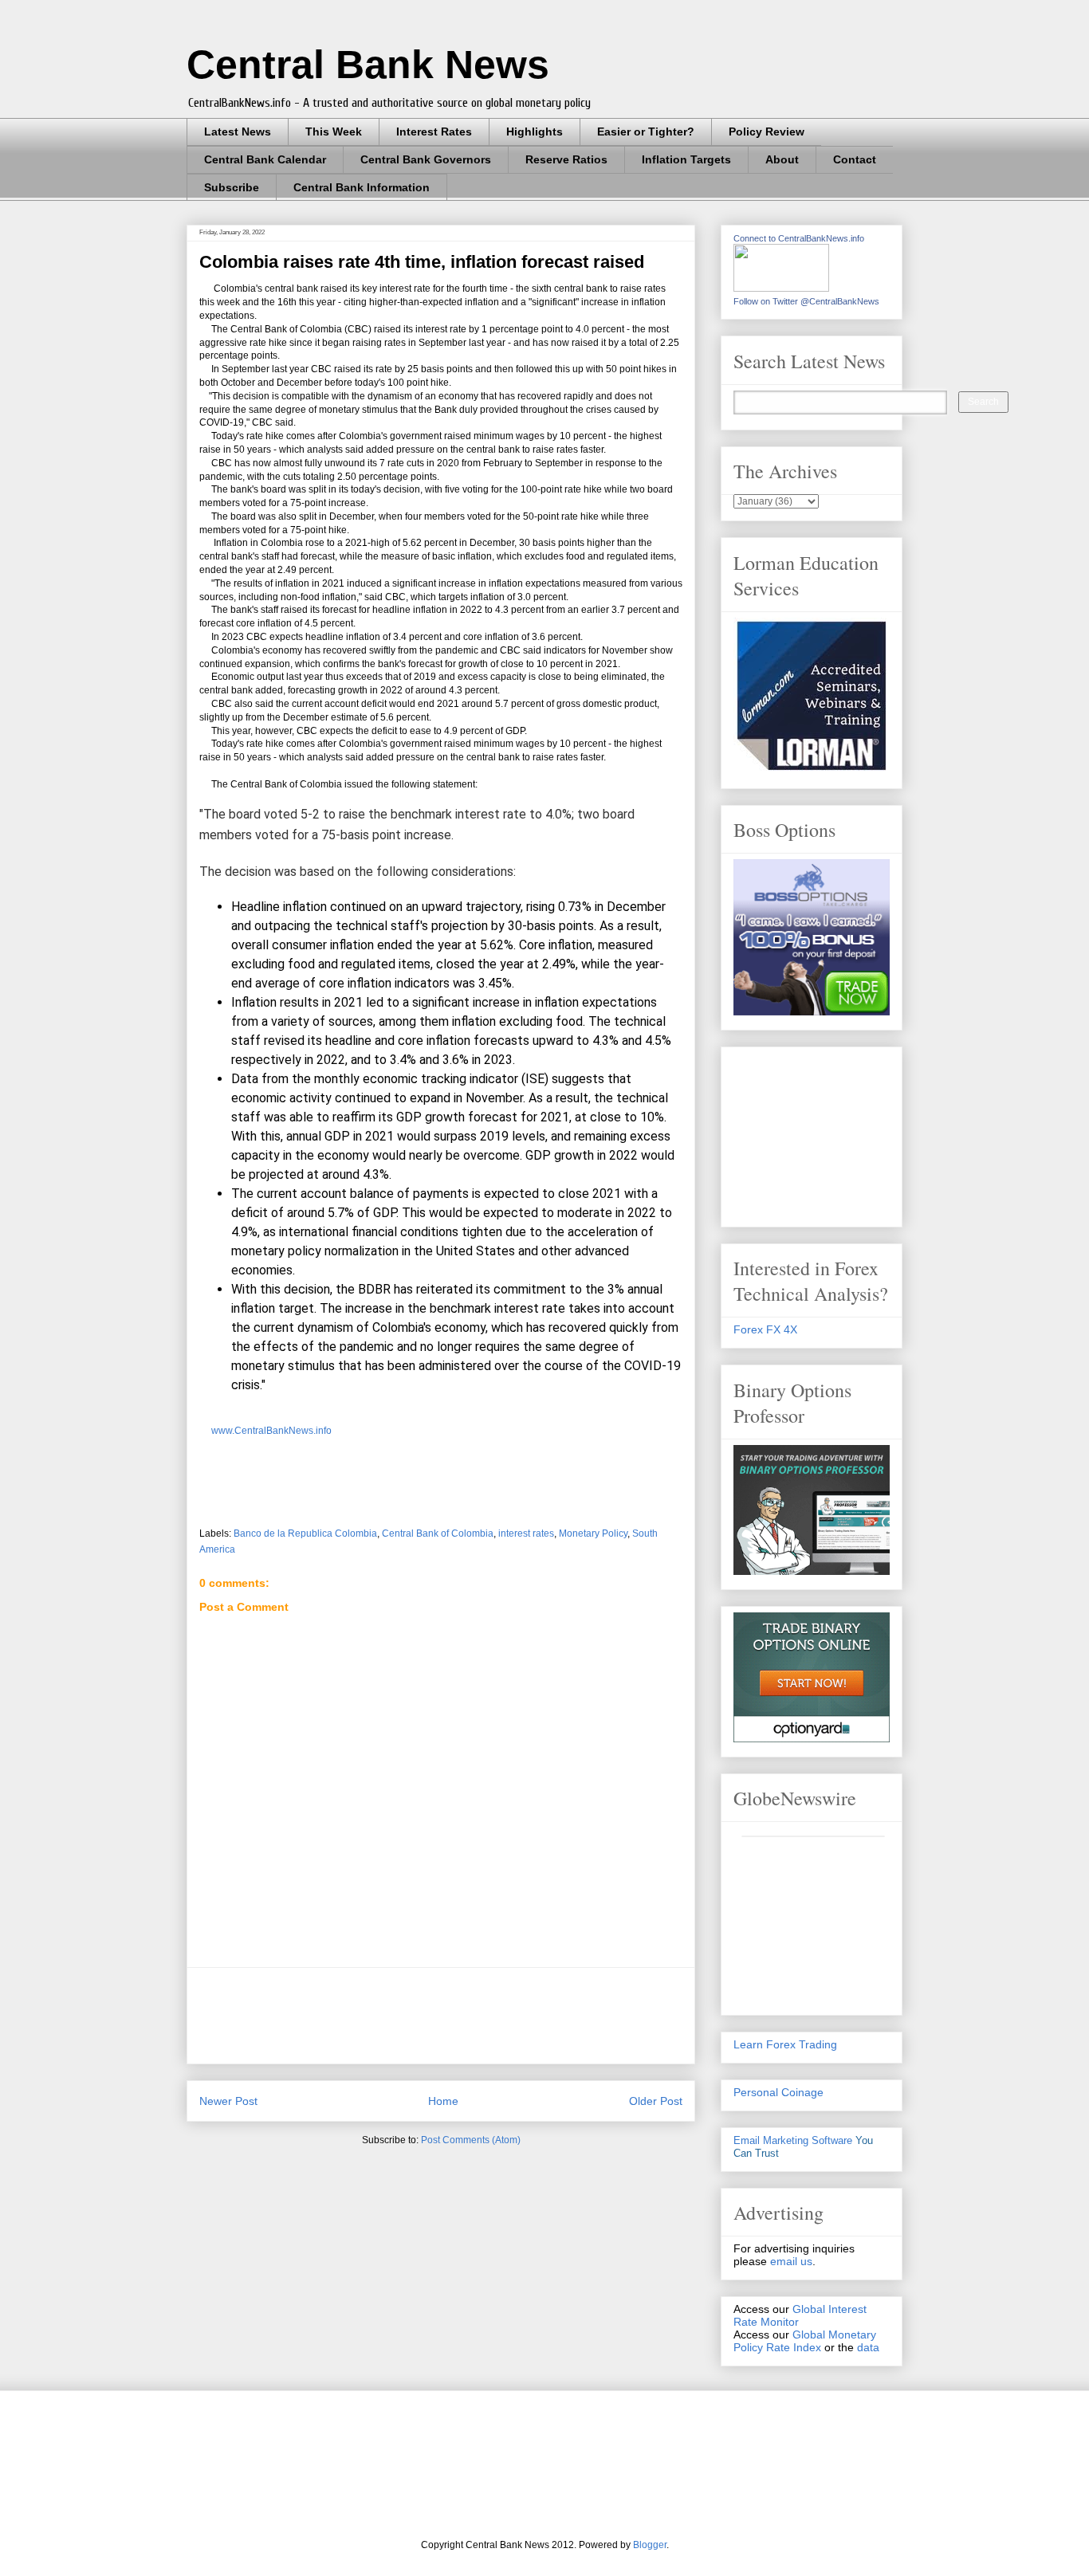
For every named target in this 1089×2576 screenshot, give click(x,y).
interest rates (526, 1533)
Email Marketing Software (793, 2140)
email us (791, 2261)
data (868, 2347)
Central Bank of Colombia (438, 1533)
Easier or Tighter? (646, 132)
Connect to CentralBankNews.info (799, 238)
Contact (855, 159)
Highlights (535, 132)
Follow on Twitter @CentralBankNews (806, 301)
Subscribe (232, 187)
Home (443, 2101)
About (782, 159)
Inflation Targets (686, 159)
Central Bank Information (362, 187)
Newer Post (228, 2101)
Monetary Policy (593, 1533)
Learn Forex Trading (785, 2044)
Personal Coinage (778, 2092)
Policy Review (767, 132)
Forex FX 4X (765, 1329)
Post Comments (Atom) (471, 2140)
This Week (334, 132)
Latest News (238, 132)
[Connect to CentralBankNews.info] (781, 288)
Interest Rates (434, 132)
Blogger (650, 2545)
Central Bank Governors (426, 159)
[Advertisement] (489, 2016)
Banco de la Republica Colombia (305, 1533)
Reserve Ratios (566, 159)
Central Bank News (368, 65)
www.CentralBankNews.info (271, 1431)
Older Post (656, 2101)
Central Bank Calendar (265, 159)
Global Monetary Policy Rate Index (805, 2341)
